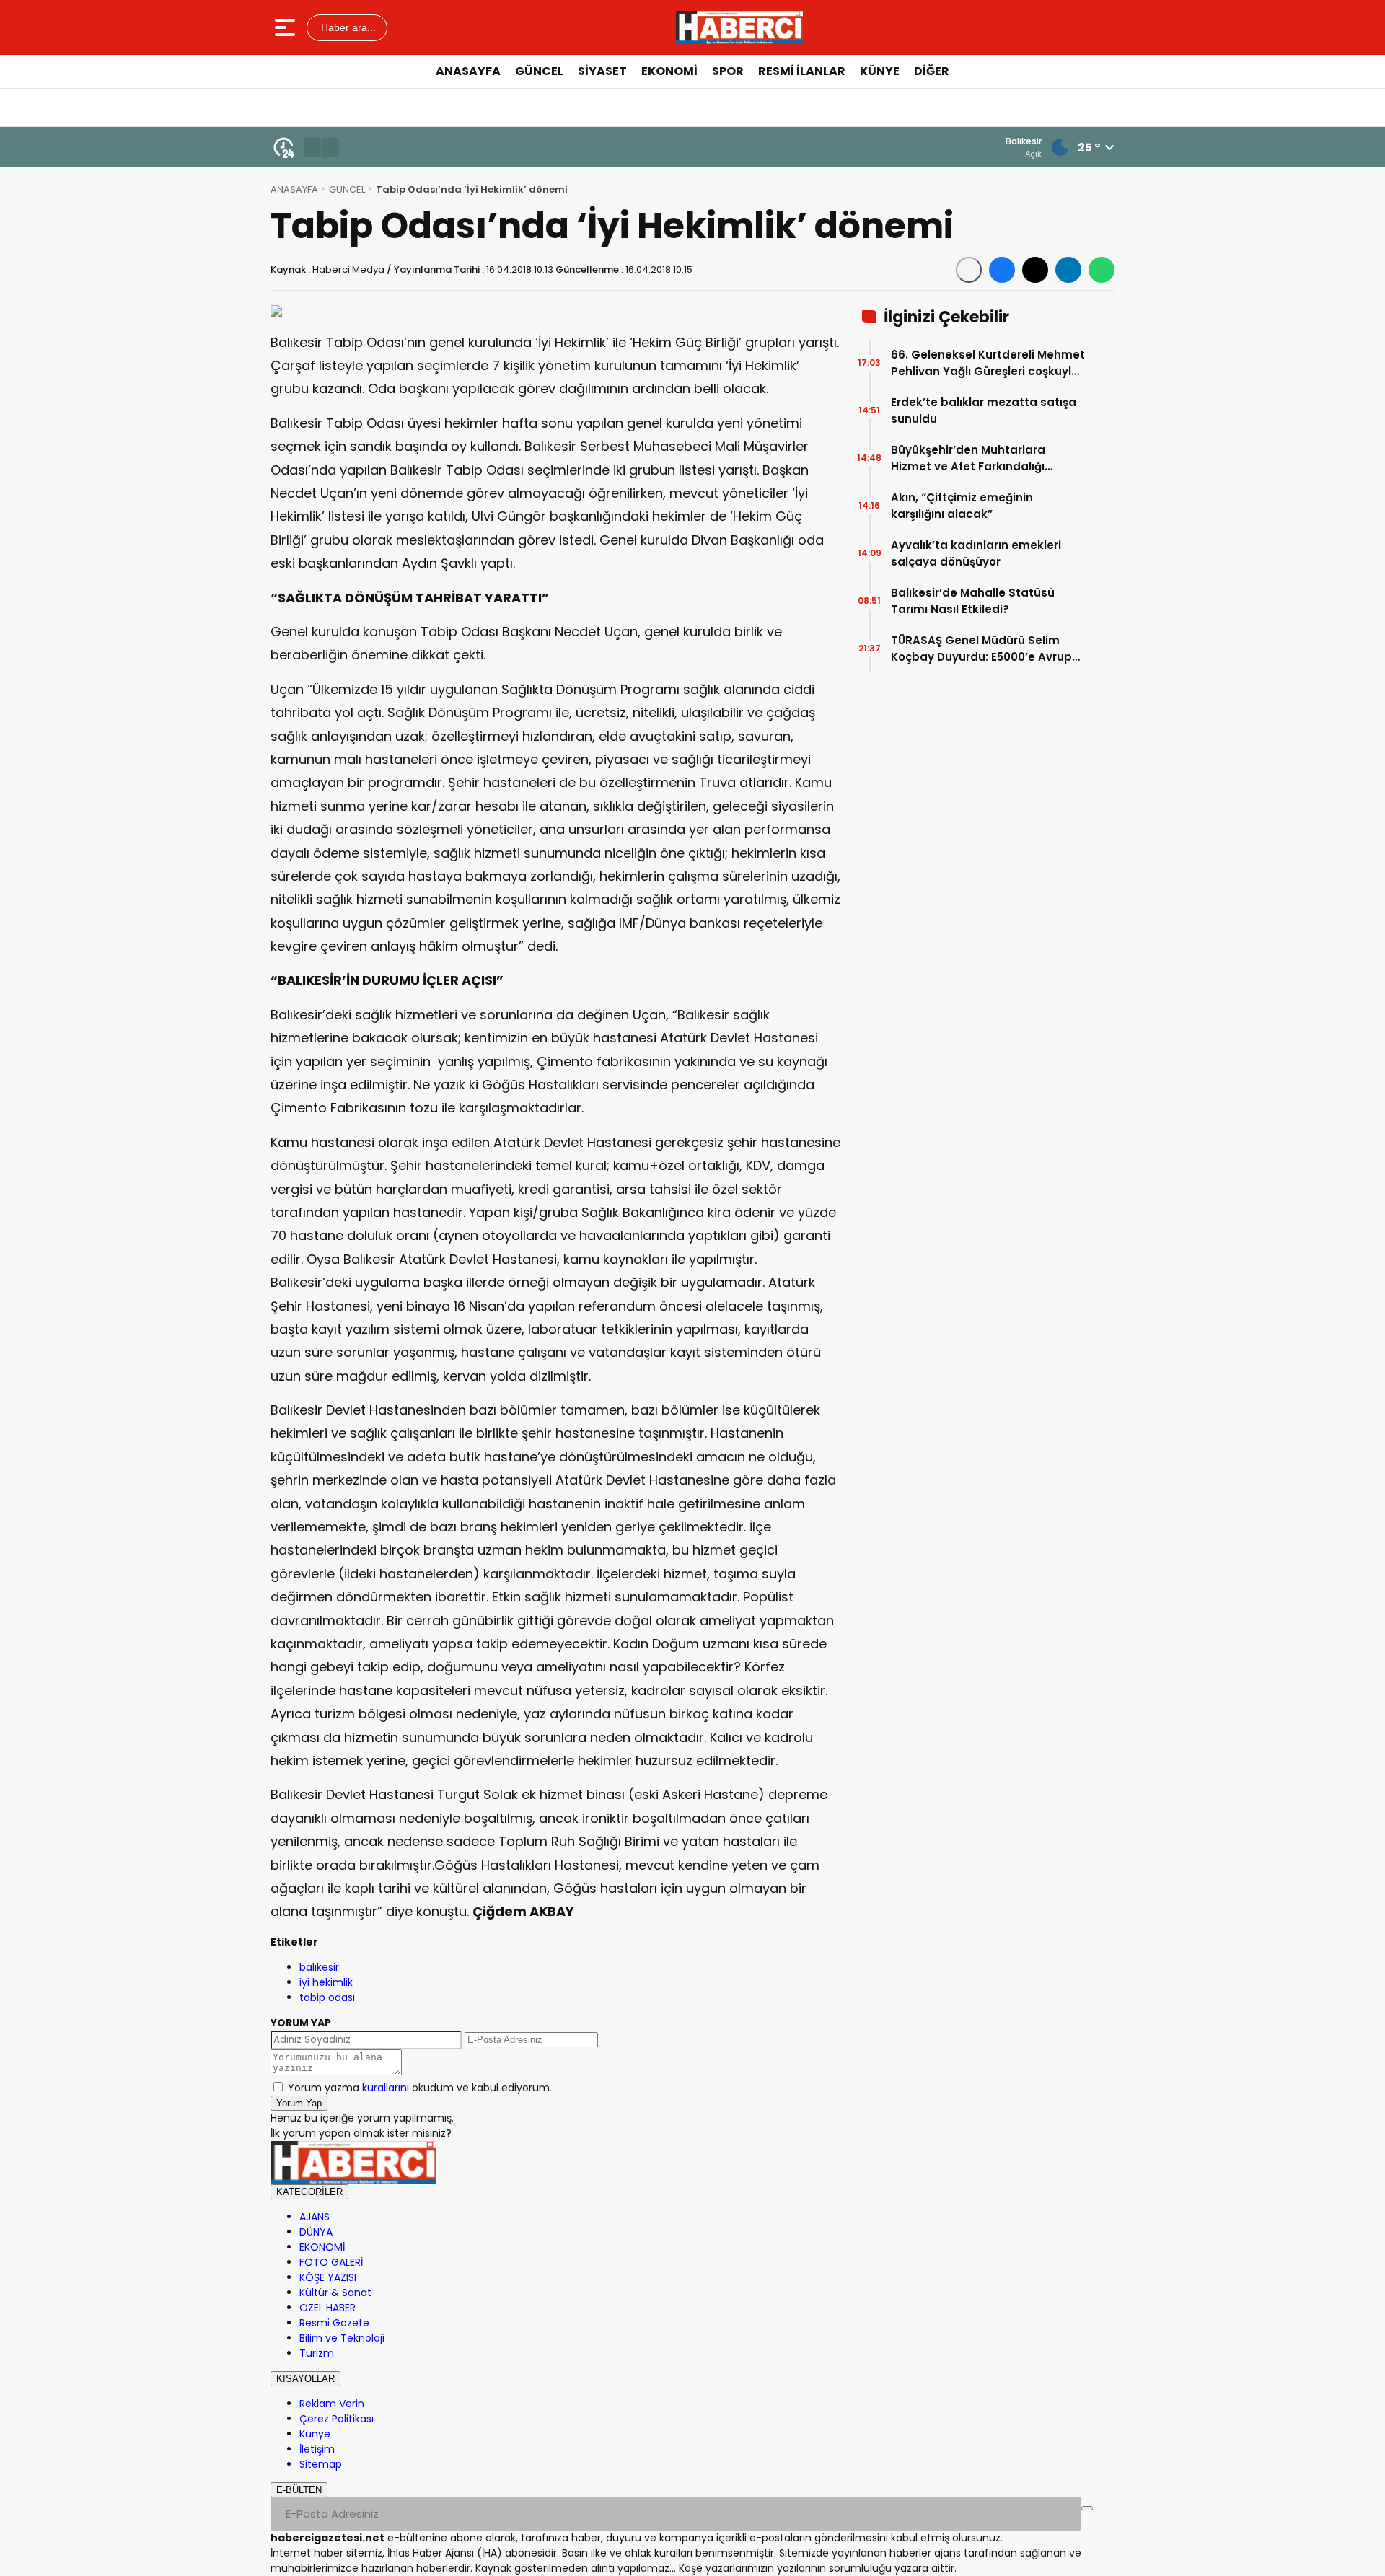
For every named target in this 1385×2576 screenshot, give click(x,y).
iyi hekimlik (326, 1982)
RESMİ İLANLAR (802, 71)
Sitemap (321, 2464)
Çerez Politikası (337, 2419)
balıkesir (319, 1967)
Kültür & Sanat (335, 2293)
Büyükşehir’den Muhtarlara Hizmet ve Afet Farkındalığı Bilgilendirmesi (968, 458)
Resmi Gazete (334, 2323)
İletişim (317, 2449)
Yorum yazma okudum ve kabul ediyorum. (420, 2088)
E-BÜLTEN (299, 2490)
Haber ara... (347, 27)
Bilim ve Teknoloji (342, 2338)
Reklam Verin (332, 2404)
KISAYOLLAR (305, 2379)
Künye (315, 2434)
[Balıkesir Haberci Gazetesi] (739, 27)
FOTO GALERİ (331, 2262)
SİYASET (602, 71)
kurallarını (386, 2088)
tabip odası (327, 1997)
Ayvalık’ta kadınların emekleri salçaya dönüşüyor (976, 553)
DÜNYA (316, 2232)
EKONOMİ (669, 71)
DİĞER (932, 71)
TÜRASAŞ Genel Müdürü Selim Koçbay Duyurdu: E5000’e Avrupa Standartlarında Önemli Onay (985, 649)
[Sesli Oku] (969, 270)
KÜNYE (880, 71)
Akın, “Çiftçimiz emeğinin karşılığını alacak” (962, 506)
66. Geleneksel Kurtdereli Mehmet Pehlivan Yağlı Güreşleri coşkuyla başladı (988, 363)
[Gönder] (1087, 2508)
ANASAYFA (468, 71)
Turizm (317, 2353)
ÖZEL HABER (327, 2308)
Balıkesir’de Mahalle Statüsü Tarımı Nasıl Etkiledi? (973, 601)
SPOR (728, 71)
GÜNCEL (539, 71)
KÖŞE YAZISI (328, 2277)
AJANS (315, 2217)
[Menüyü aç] (287, 27)
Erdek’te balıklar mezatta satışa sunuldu (984, 410)
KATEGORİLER (309, 2192)
